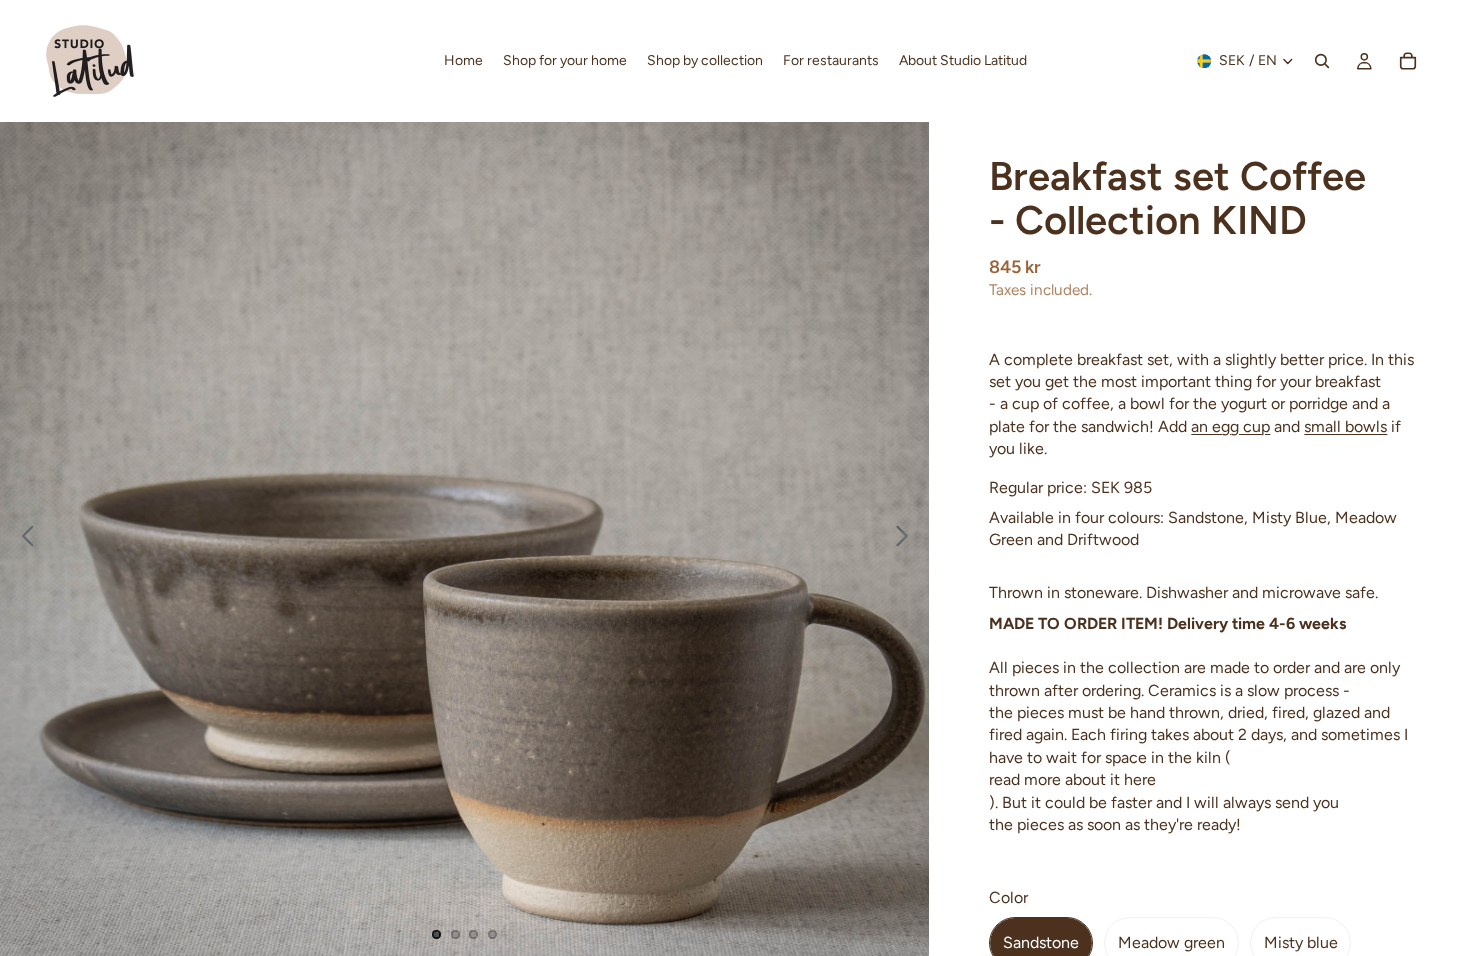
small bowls (1345, 426)
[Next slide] (907, 539)
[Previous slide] (22, 539)
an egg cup (1230, 426)
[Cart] (1408, 61)
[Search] (1322, 61)
